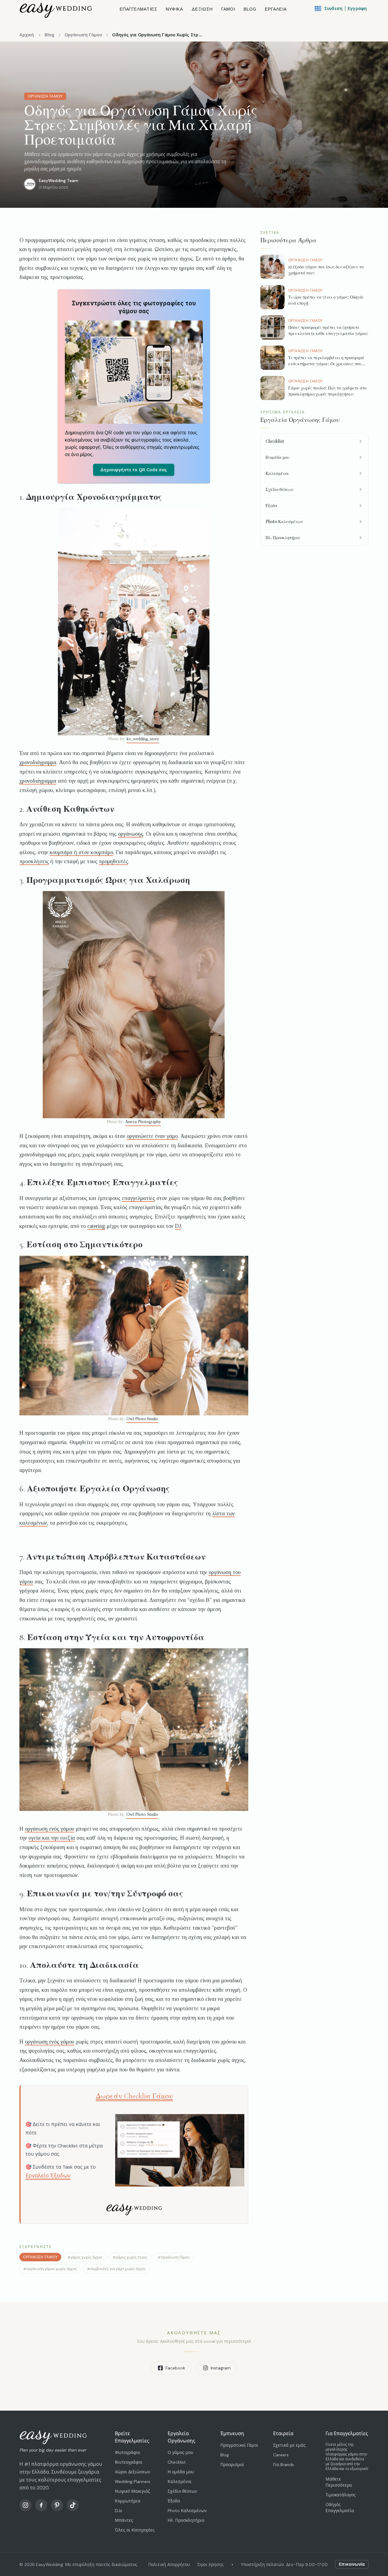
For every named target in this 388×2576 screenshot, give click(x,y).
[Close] (264, 1218)
